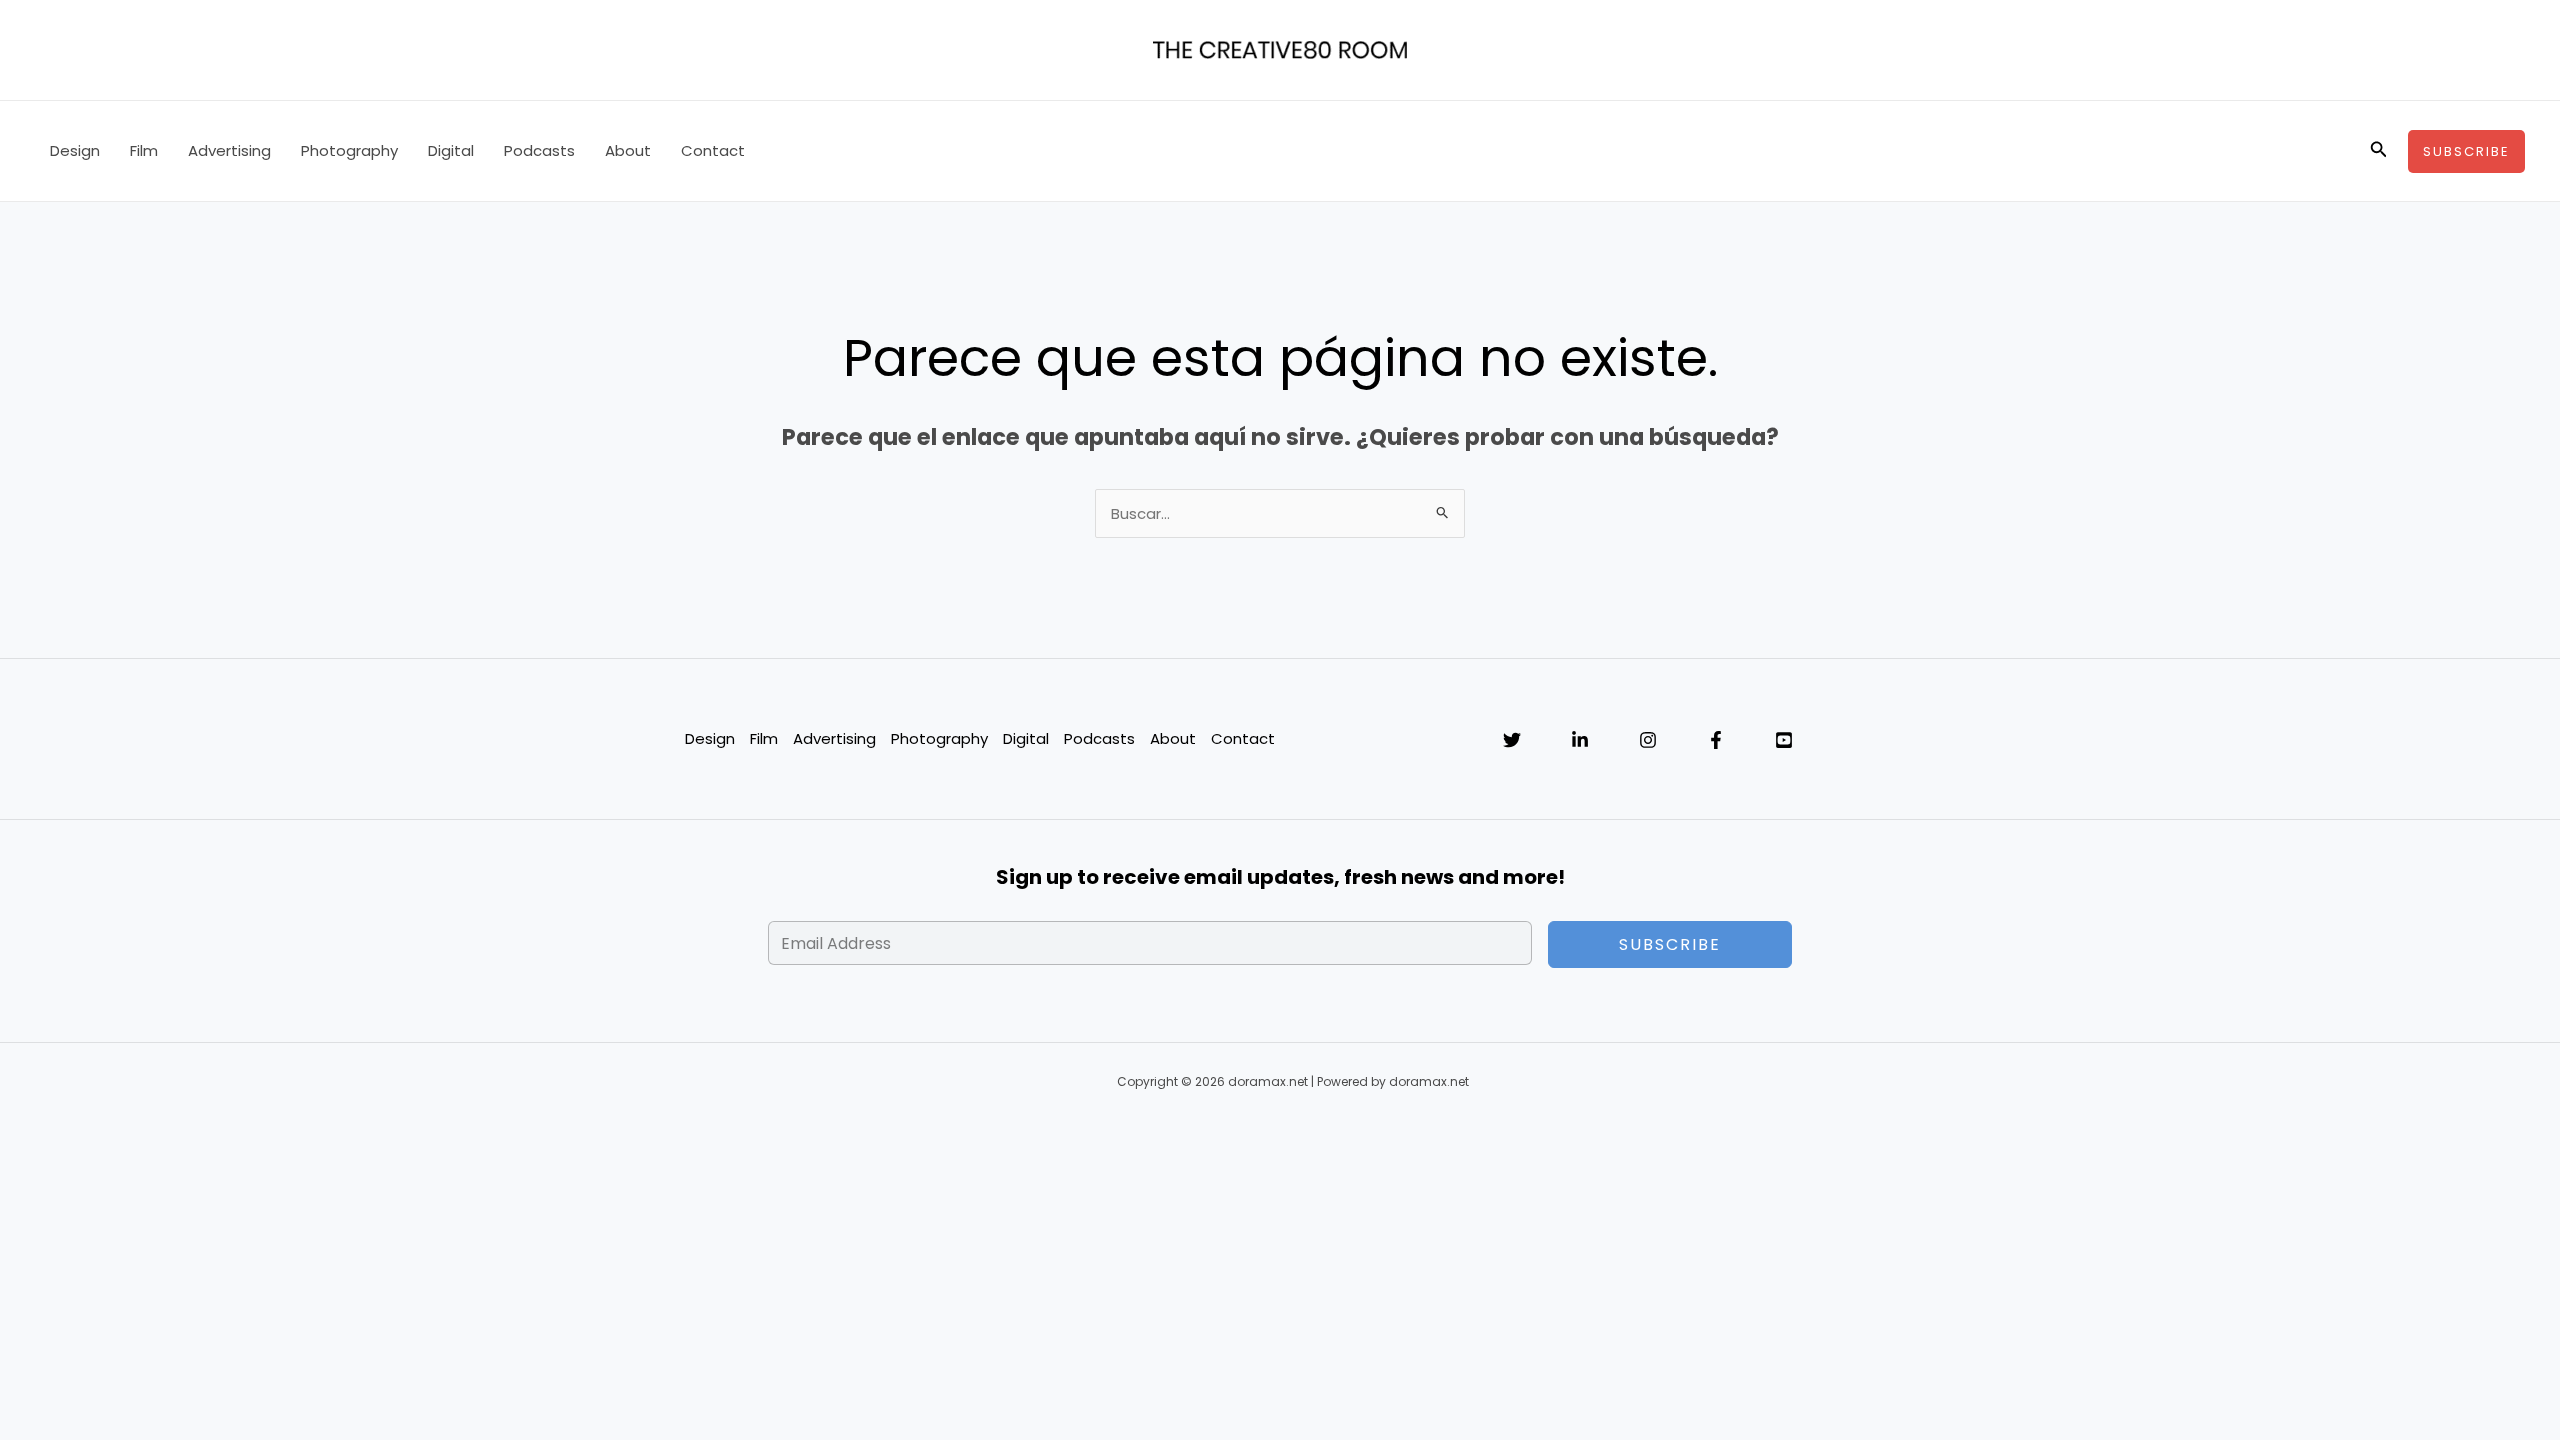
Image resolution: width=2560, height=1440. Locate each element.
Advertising (229, 150)
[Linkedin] (1580, 740)
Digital (451, 150)
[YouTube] (1784, 740)
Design (75, 150)
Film (144, 150)
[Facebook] (1716, 740)
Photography (349, 150)
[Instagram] (1648, 740)
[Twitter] (1512, 740)
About (628, 150)
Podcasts (539, 150)
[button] (2379, 151)
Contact (713, 150)
